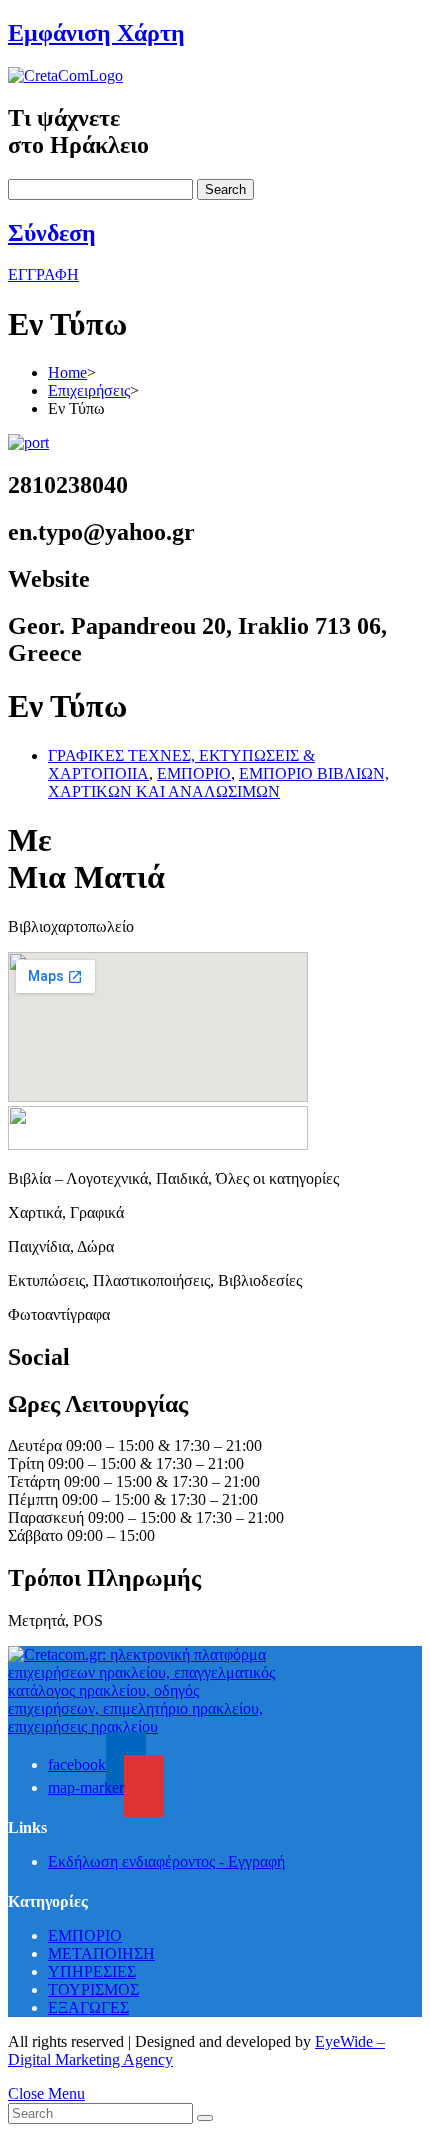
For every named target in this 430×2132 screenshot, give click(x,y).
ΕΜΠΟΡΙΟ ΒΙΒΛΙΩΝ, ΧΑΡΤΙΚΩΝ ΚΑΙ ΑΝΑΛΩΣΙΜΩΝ (218, 782)
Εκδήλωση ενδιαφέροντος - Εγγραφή (166, 1861)
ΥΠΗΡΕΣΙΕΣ (92, 1971)
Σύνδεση (52, 233)
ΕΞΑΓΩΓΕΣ (88, 2007)
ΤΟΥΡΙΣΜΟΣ (93, 1989)
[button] (43, 274)
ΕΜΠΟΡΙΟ (194, 773)
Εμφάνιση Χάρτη (96, 33)
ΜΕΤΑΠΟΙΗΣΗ (101, 1953)
